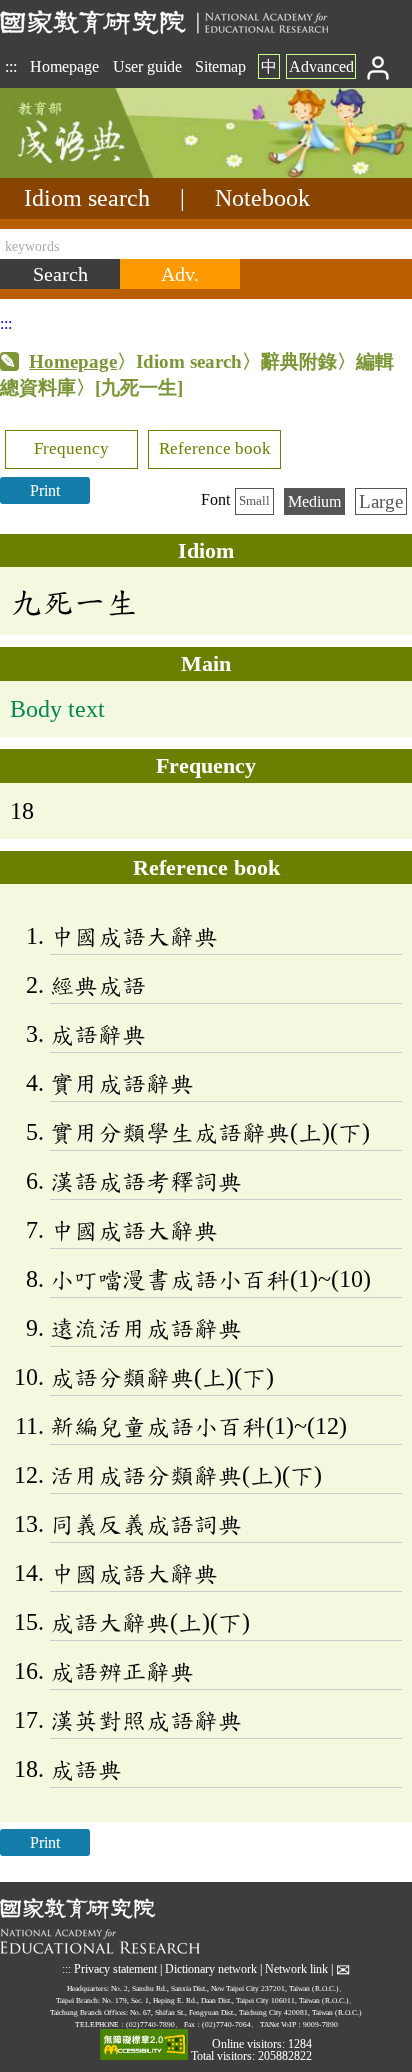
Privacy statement (115, 1969)
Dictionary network (211, 1969)
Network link (296, 1969)
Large (381, 501)
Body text (57, 709)
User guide (147, 66)
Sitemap (220, 66)
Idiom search (87, 198)
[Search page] (100, 172)
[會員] (378, 66)
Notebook (262, 198)
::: (11, 66)
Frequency (71, 448)
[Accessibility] (144, 2045)
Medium (314, 501)
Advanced (321, 66)
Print (45, 490)
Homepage (64, 66)
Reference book (215, 448)
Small (254, 501)
